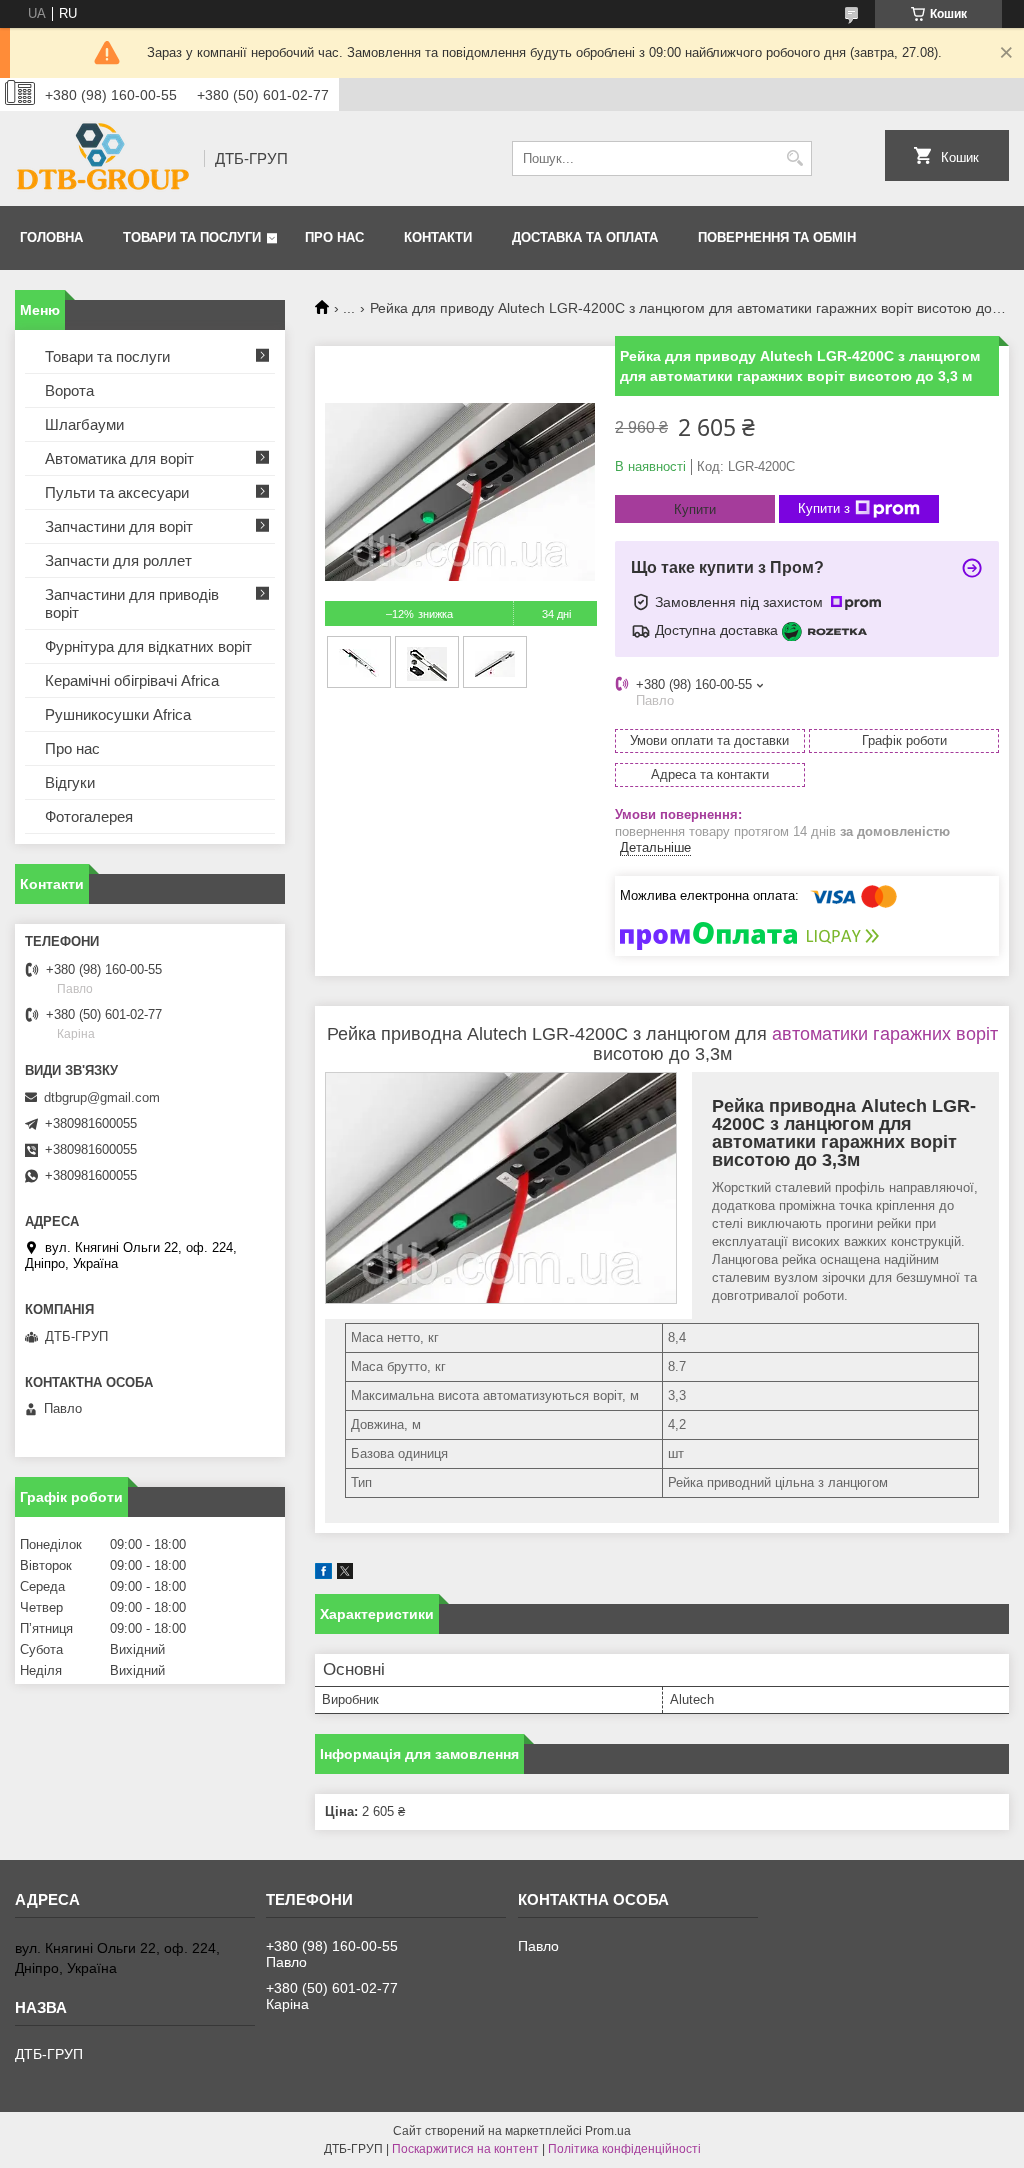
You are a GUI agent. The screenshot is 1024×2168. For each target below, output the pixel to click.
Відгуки (70, 782)
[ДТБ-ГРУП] (102, 158)
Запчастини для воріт (119, 526)
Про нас (334, 237)
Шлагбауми (84, 424)
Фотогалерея (89, 816)
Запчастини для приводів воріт (132, 603)
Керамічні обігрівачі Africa (132, 680)
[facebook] (323, 1574)
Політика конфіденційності (624, 2149)
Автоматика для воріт (119, 458)
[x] (345, 1574)
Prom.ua (608, 2131)
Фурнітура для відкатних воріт (148, 646)
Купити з (824, 508)
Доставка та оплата (585, 237)
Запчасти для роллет (118, 560)
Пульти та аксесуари (117, 492)
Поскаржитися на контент (465, 2149)
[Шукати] (794, 158)
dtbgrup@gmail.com (102, 1097)
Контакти (438, 237)
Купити (695, 509)
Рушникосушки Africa (118, 714)
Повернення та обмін (777, 237)
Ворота (69, 390)
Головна (51, 237)
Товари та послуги (192, 237)
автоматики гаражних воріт (885, 1034)
